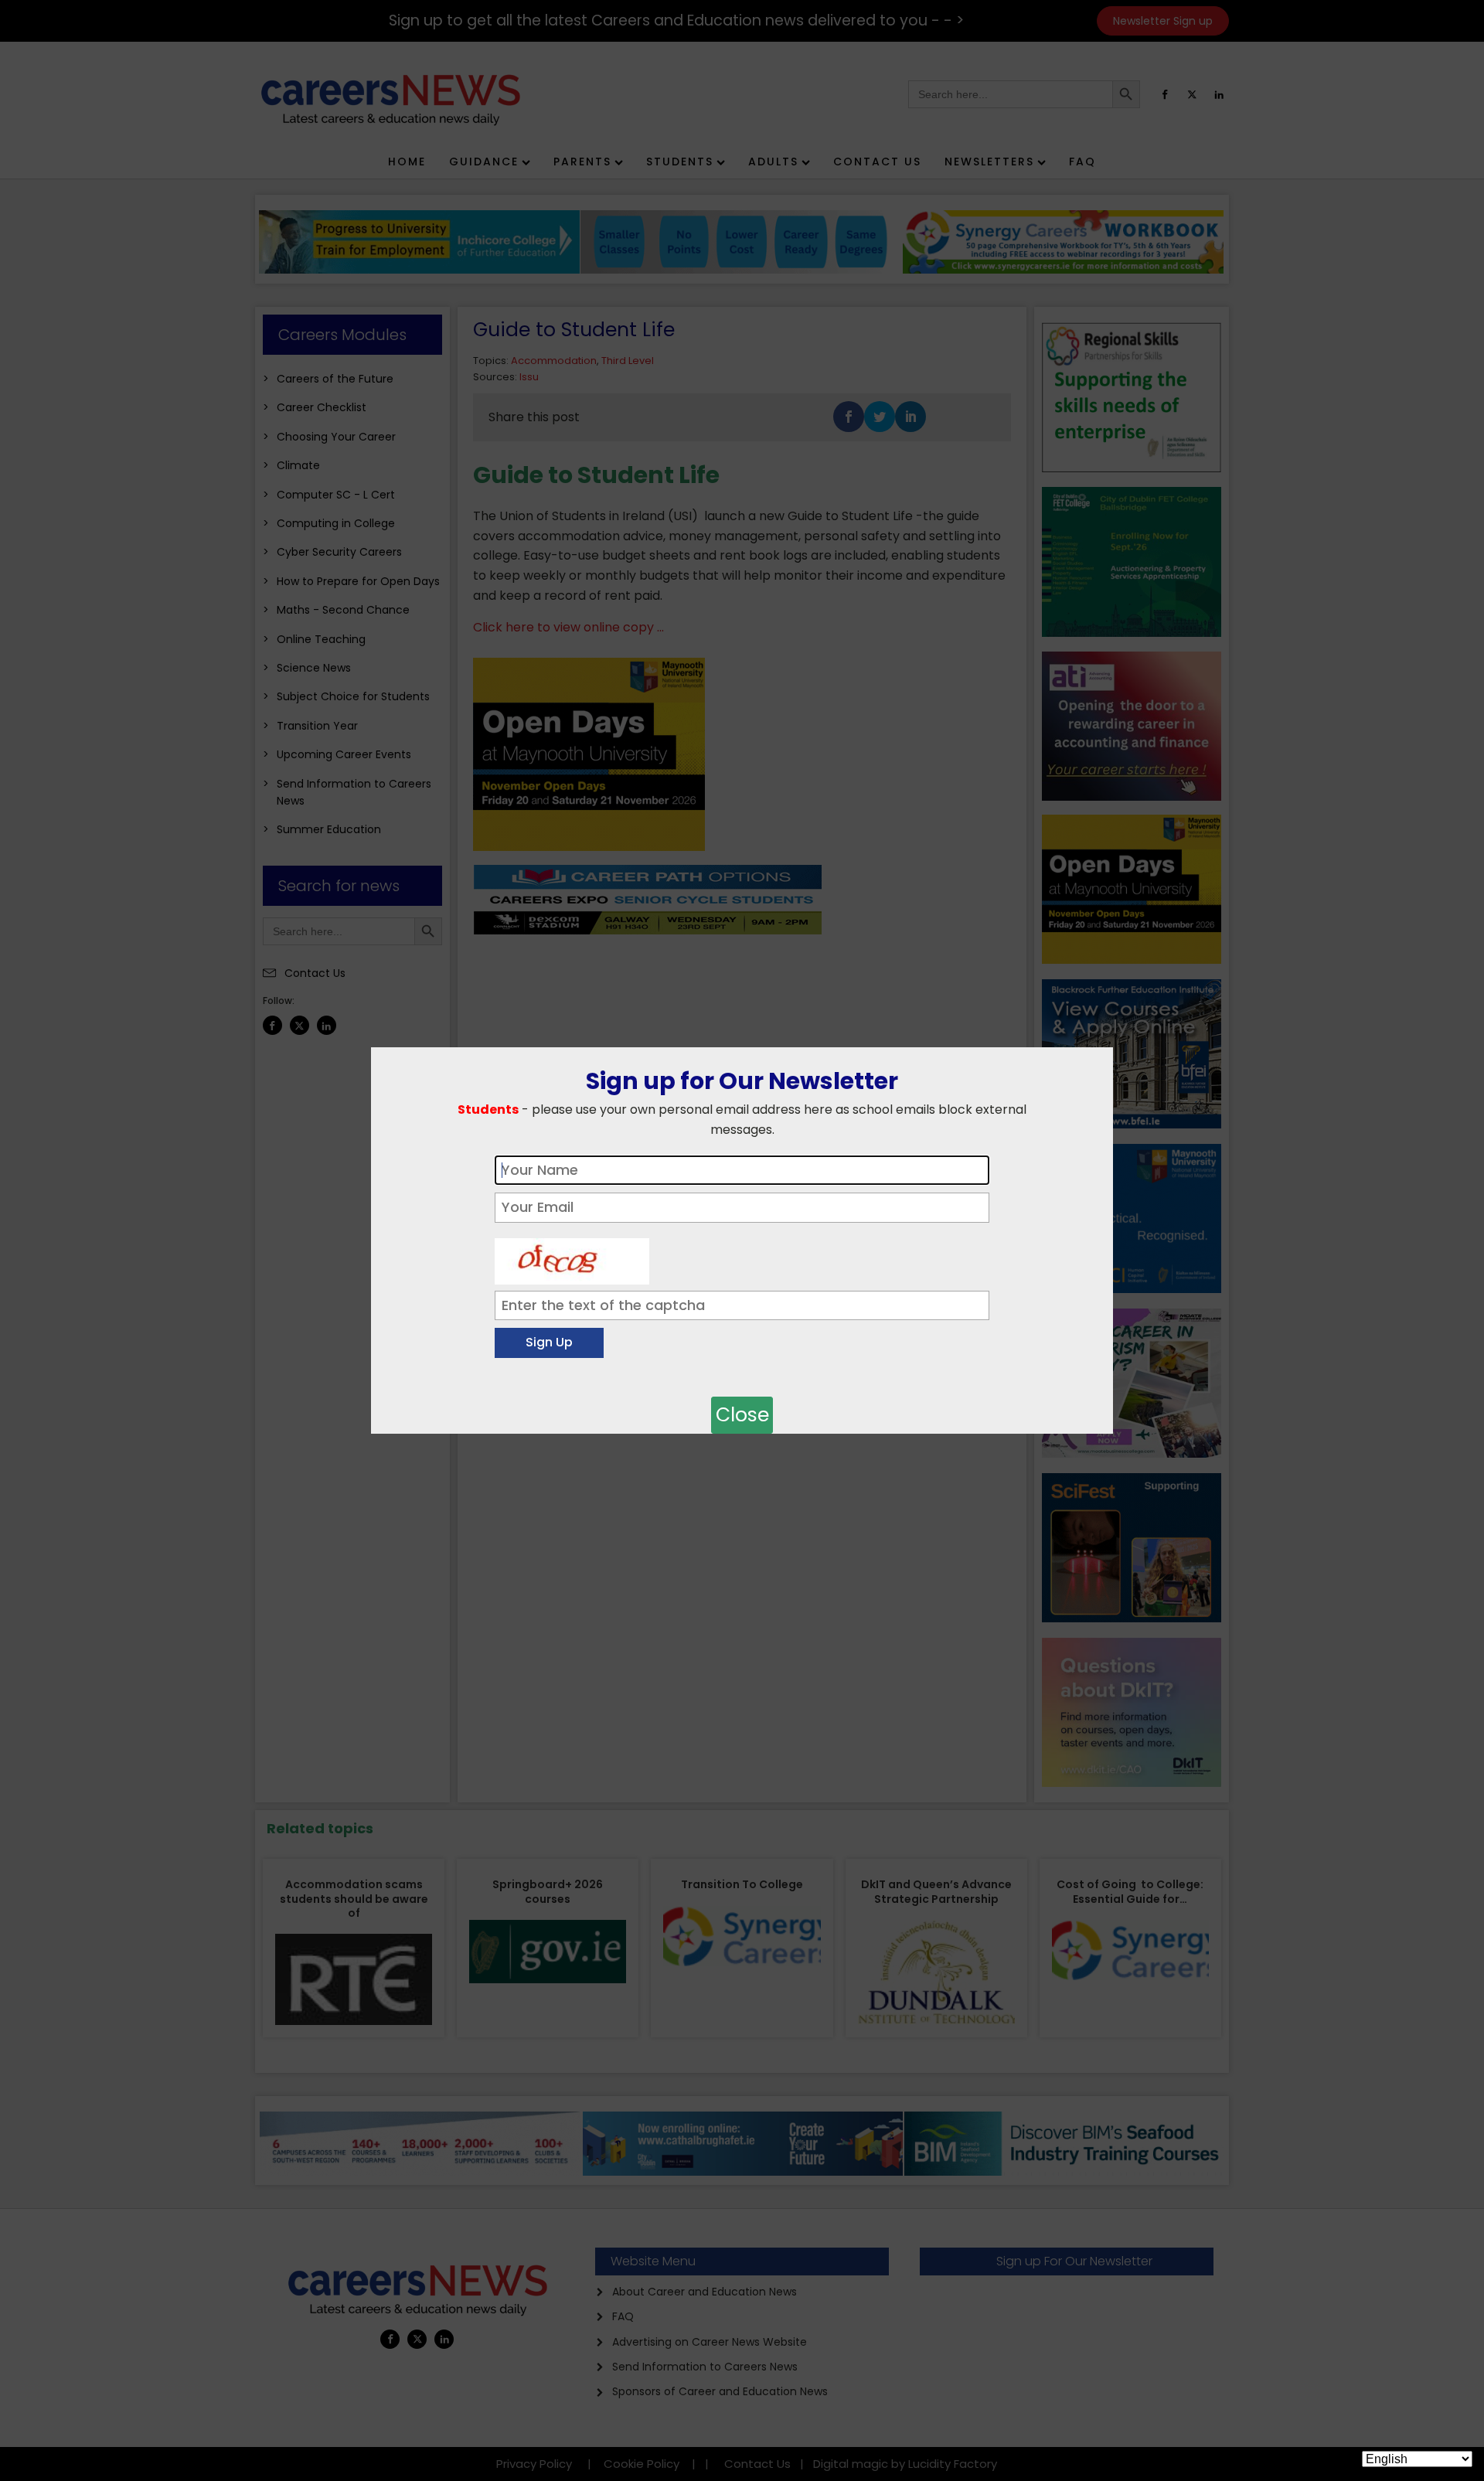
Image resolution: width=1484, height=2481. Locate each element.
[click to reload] (572, 1258)
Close (742, 1415)
